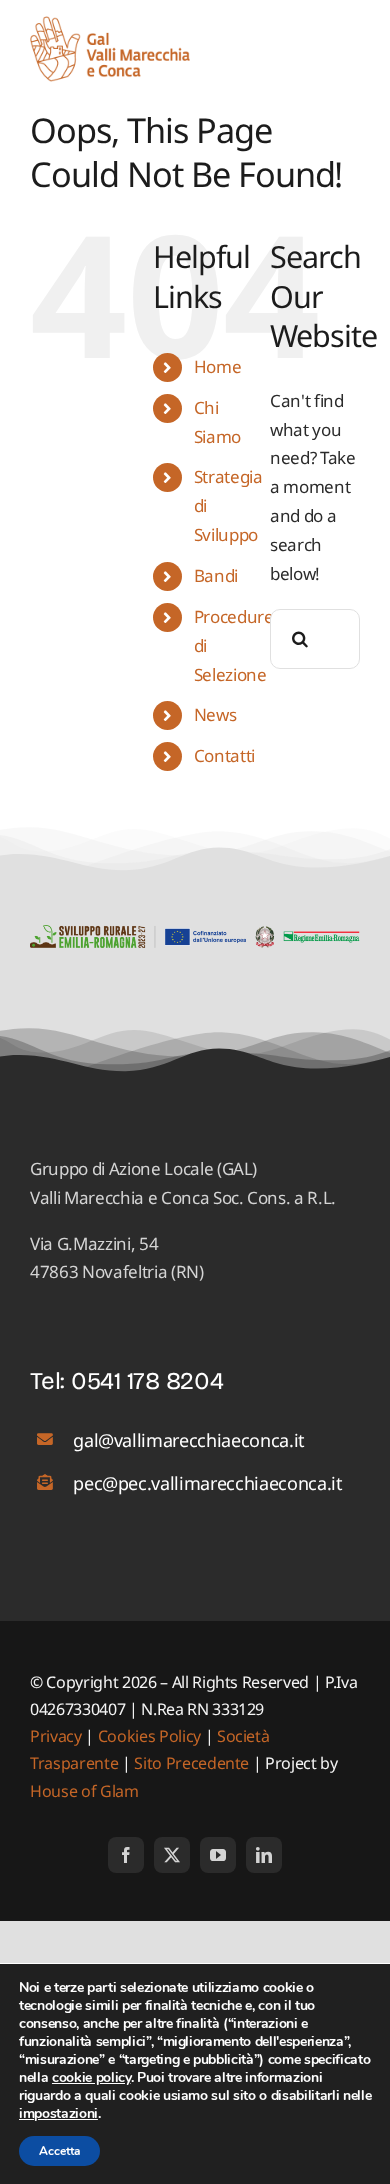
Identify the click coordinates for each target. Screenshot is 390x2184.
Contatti (224, 755)
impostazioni (58, 2114)
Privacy (57, 1736)
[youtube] (218, 1855)
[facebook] (126, 1855)
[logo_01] (110, 24)
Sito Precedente (191, 1763)
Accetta (59, 2151)
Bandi (216, 575)
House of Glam (84, 1791)
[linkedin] (264, 1855)
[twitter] (172, 1855)
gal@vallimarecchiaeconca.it (189, 1440)
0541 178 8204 (147, 1381)
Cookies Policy (149, 1736)
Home (218, 366)
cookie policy (91, 2077)
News (215, 714)
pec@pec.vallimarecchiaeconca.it (207, 1483)
